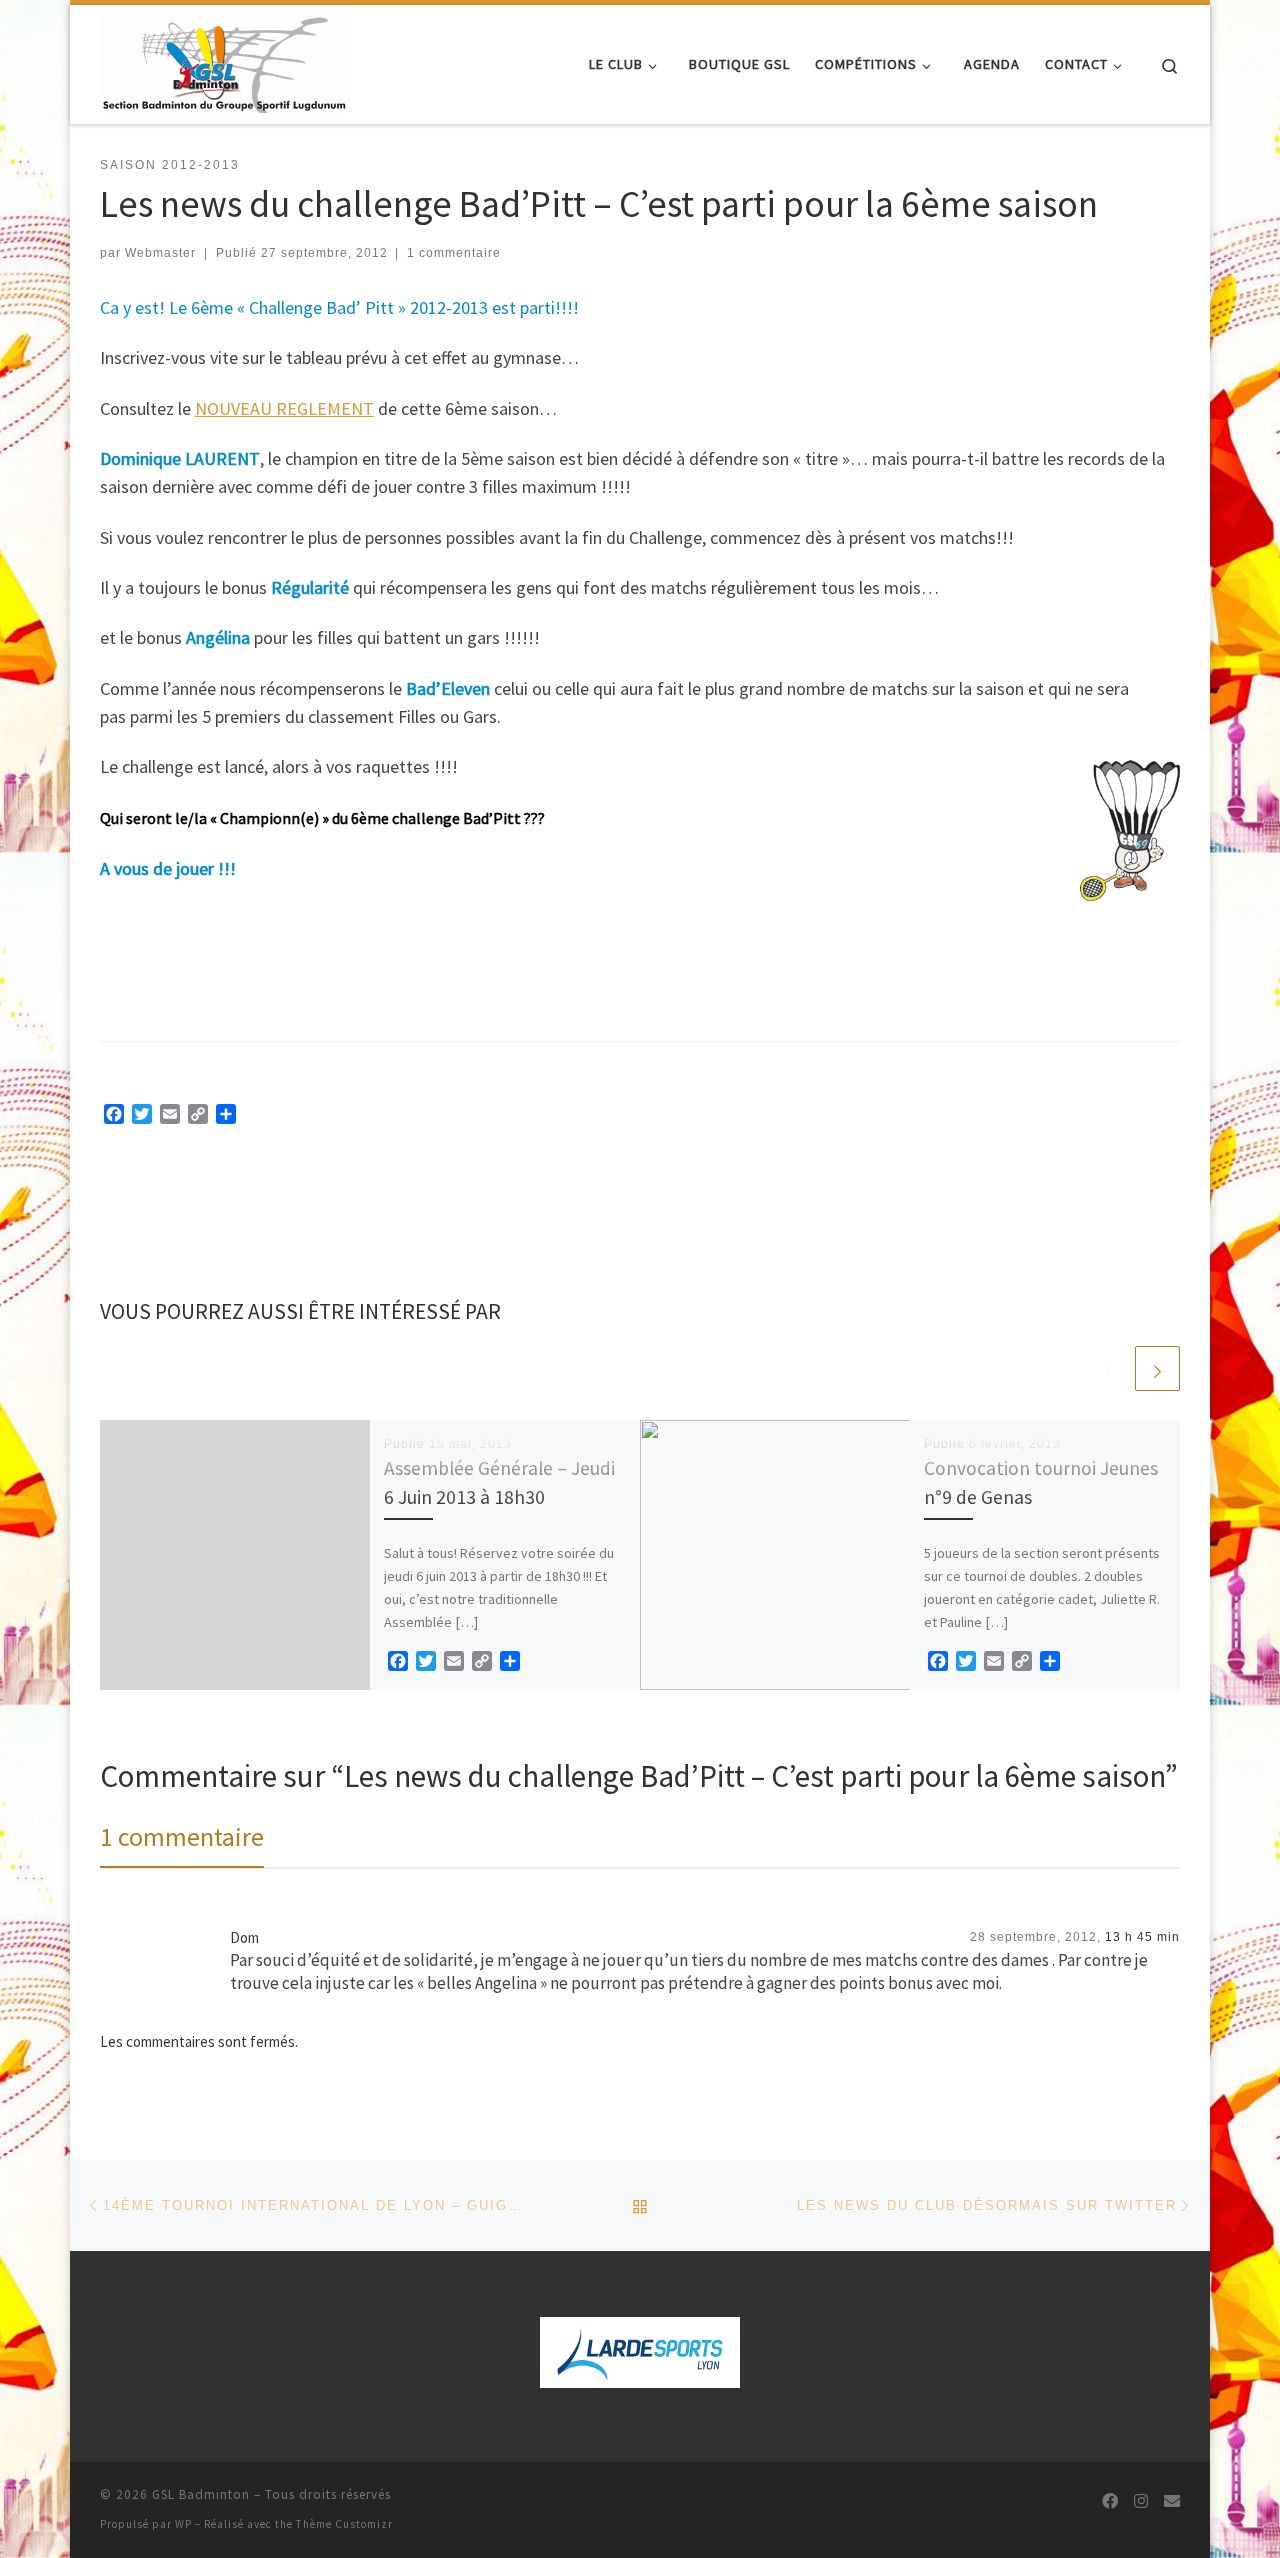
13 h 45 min (1142, 1937)
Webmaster (160, 253)
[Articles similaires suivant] (1157, 1368)
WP (183, 2524)
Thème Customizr (344, 2524)
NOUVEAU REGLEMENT (284, 408)
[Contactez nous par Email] (1172, 2501)
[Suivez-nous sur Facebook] (1110, 2501)
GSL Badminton (201, 2494)
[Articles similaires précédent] (1109, 1368)
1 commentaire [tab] (182, 1836)
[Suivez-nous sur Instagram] (1141, 2501)
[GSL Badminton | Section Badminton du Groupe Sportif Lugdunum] (225, 60)
